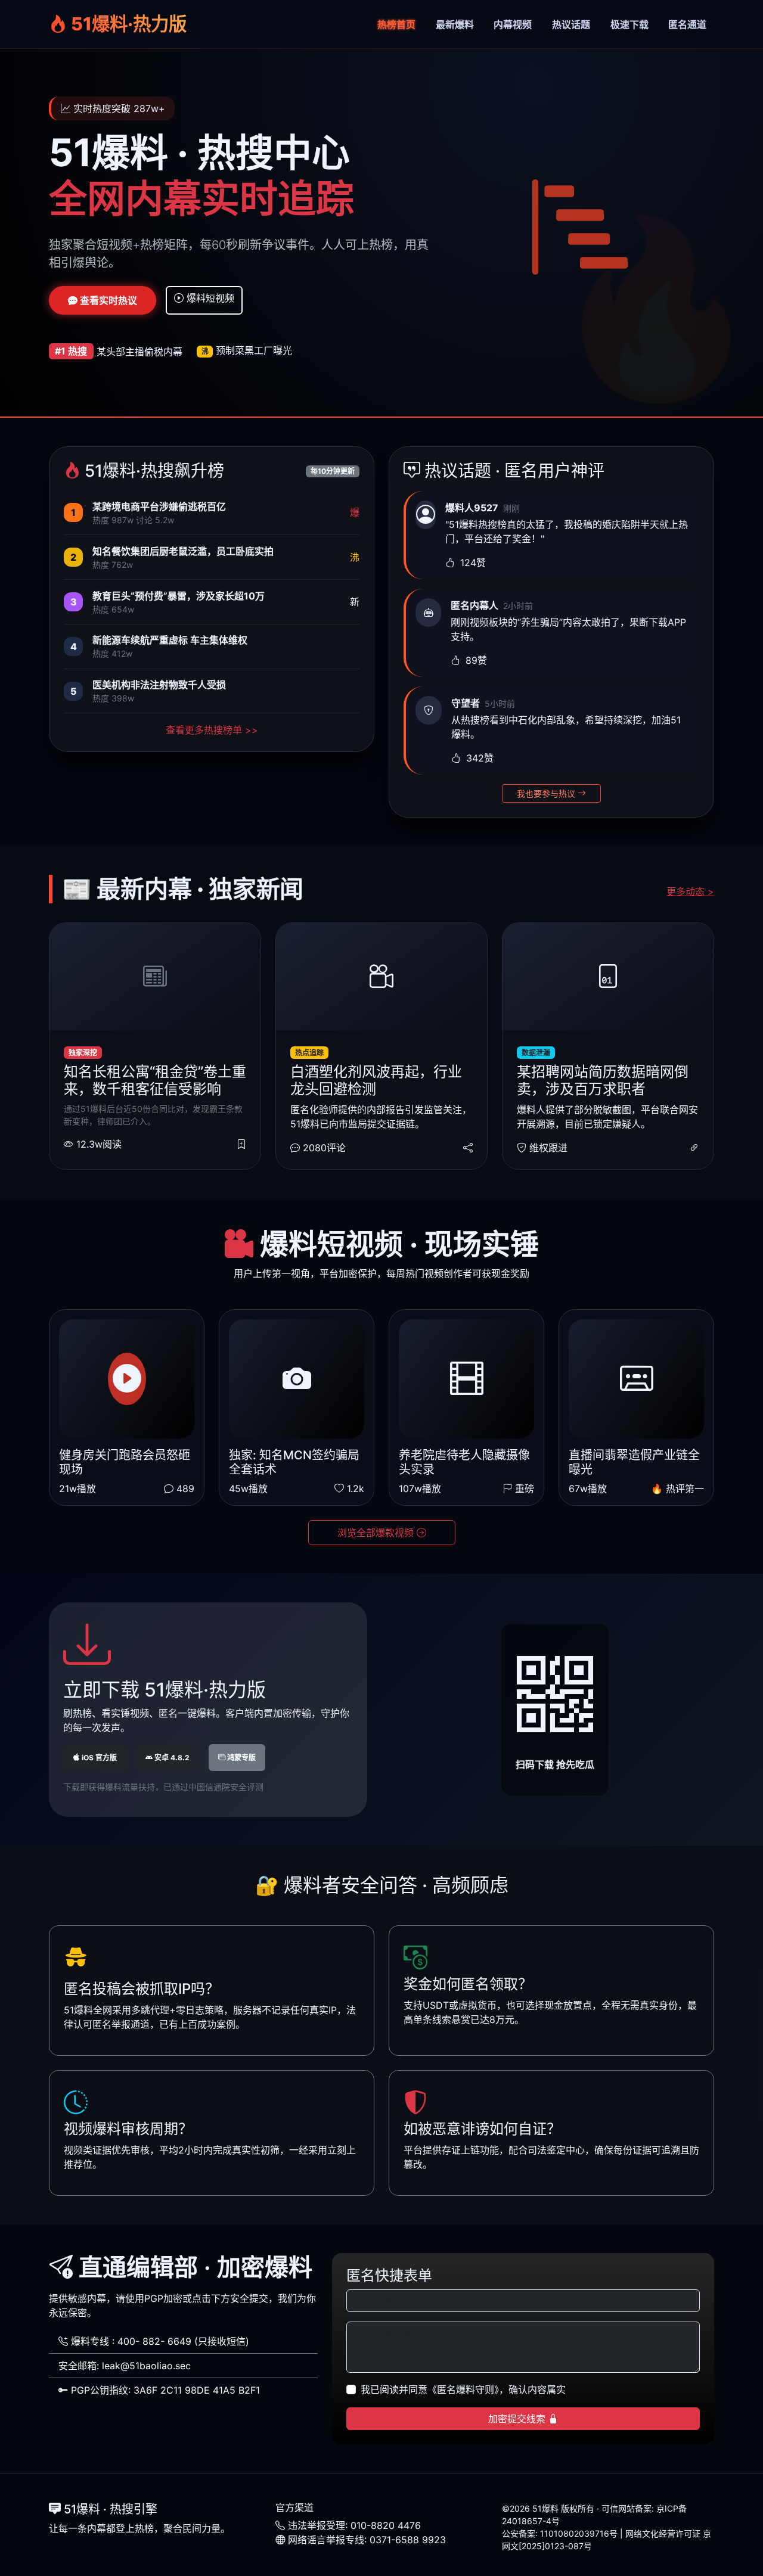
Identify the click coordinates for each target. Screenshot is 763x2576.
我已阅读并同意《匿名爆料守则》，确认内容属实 (463, 2389)
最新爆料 (455, 24)
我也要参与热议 (547, 793)
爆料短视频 (209, 298)
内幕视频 (513, 24)
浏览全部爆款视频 (377, 1533)
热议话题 (571, 24)
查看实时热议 (107, 300)
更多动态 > (690, 891)
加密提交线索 (518, 2419)
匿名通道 (687, 24)
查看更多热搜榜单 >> (212, 730)
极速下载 (629, 24)
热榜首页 (396, 24)
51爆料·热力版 (127, 24)
